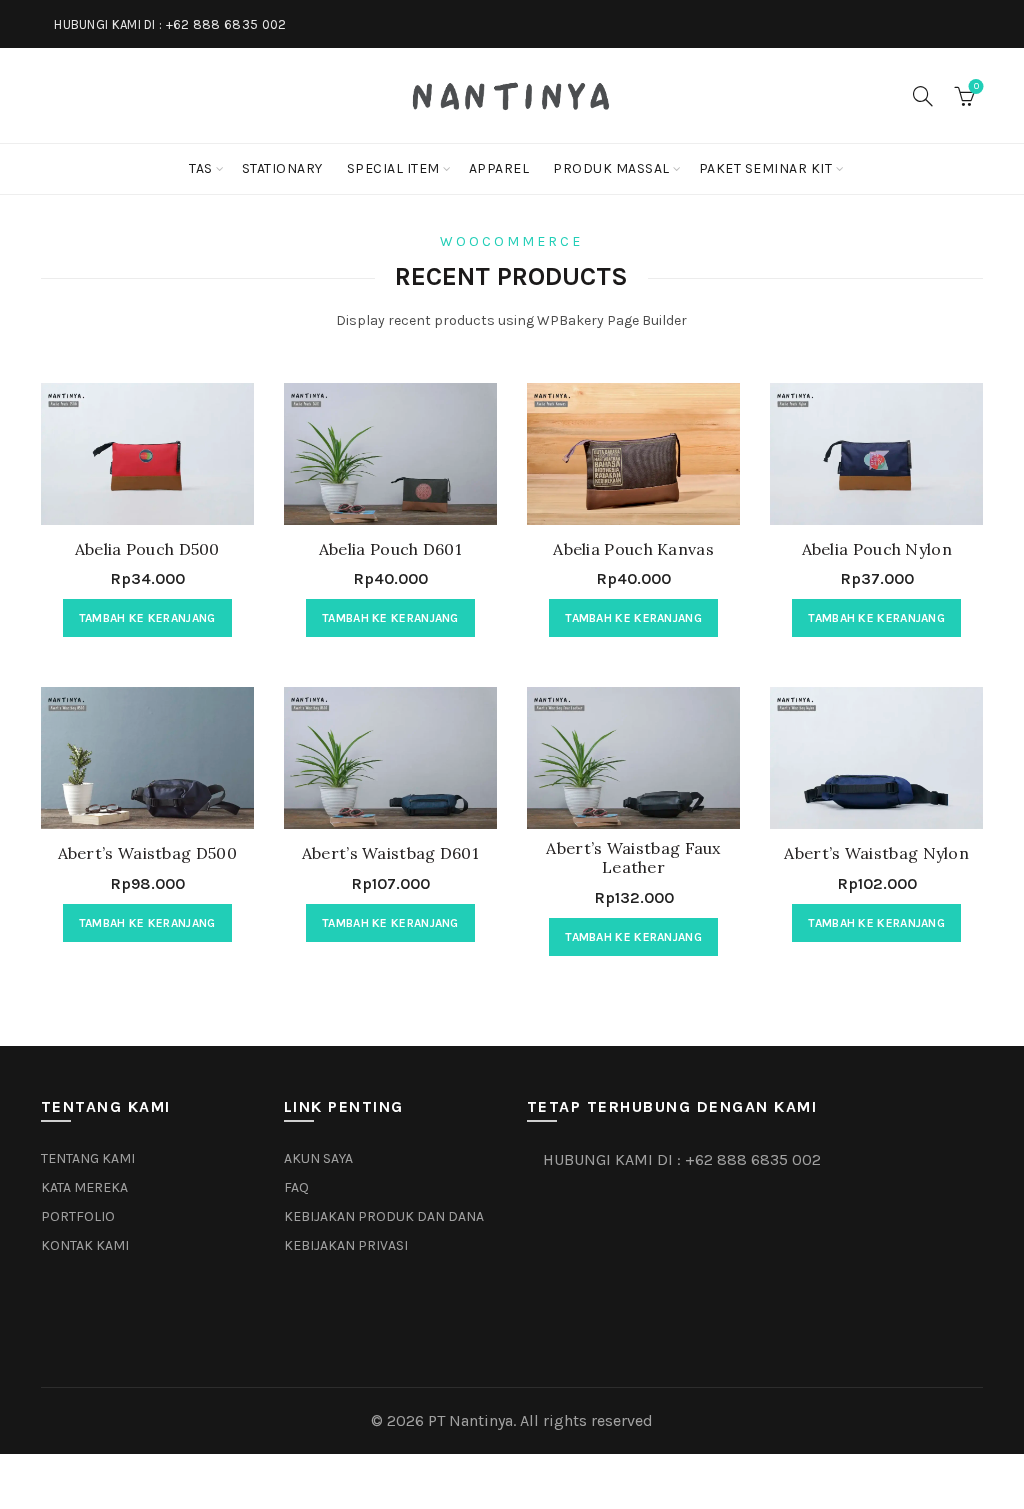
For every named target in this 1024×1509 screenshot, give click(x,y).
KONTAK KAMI (85, 1245)
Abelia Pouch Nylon (877, 549)
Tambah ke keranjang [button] (147, 618)
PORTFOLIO (78, 1216)
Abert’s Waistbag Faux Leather (633, 858)
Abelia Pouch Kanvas (633, 549)
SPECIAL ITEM (393, 168)
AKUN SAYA (318, 1158)
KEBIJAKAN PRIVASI (346, 1245)
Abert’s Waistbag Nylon (876, 853)
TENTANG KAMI (88, 1158)
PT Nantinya (470, 1420)
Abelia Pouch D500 (147, 549)
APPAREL (499, 168)
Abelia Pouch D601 (390, 549)
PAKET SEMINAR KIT (766, 168)
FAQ (296, 1187)
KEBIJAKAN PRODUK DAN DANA (384, 1216)
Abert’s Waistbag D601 (390, 853)
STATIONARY (282, 168)
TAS (201, 168)
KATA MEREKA (84, 1187)
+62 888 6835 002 (226, 24)
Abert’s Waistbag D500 (147, 853)
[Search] (923, 96)
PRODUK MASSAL (611, 168)
